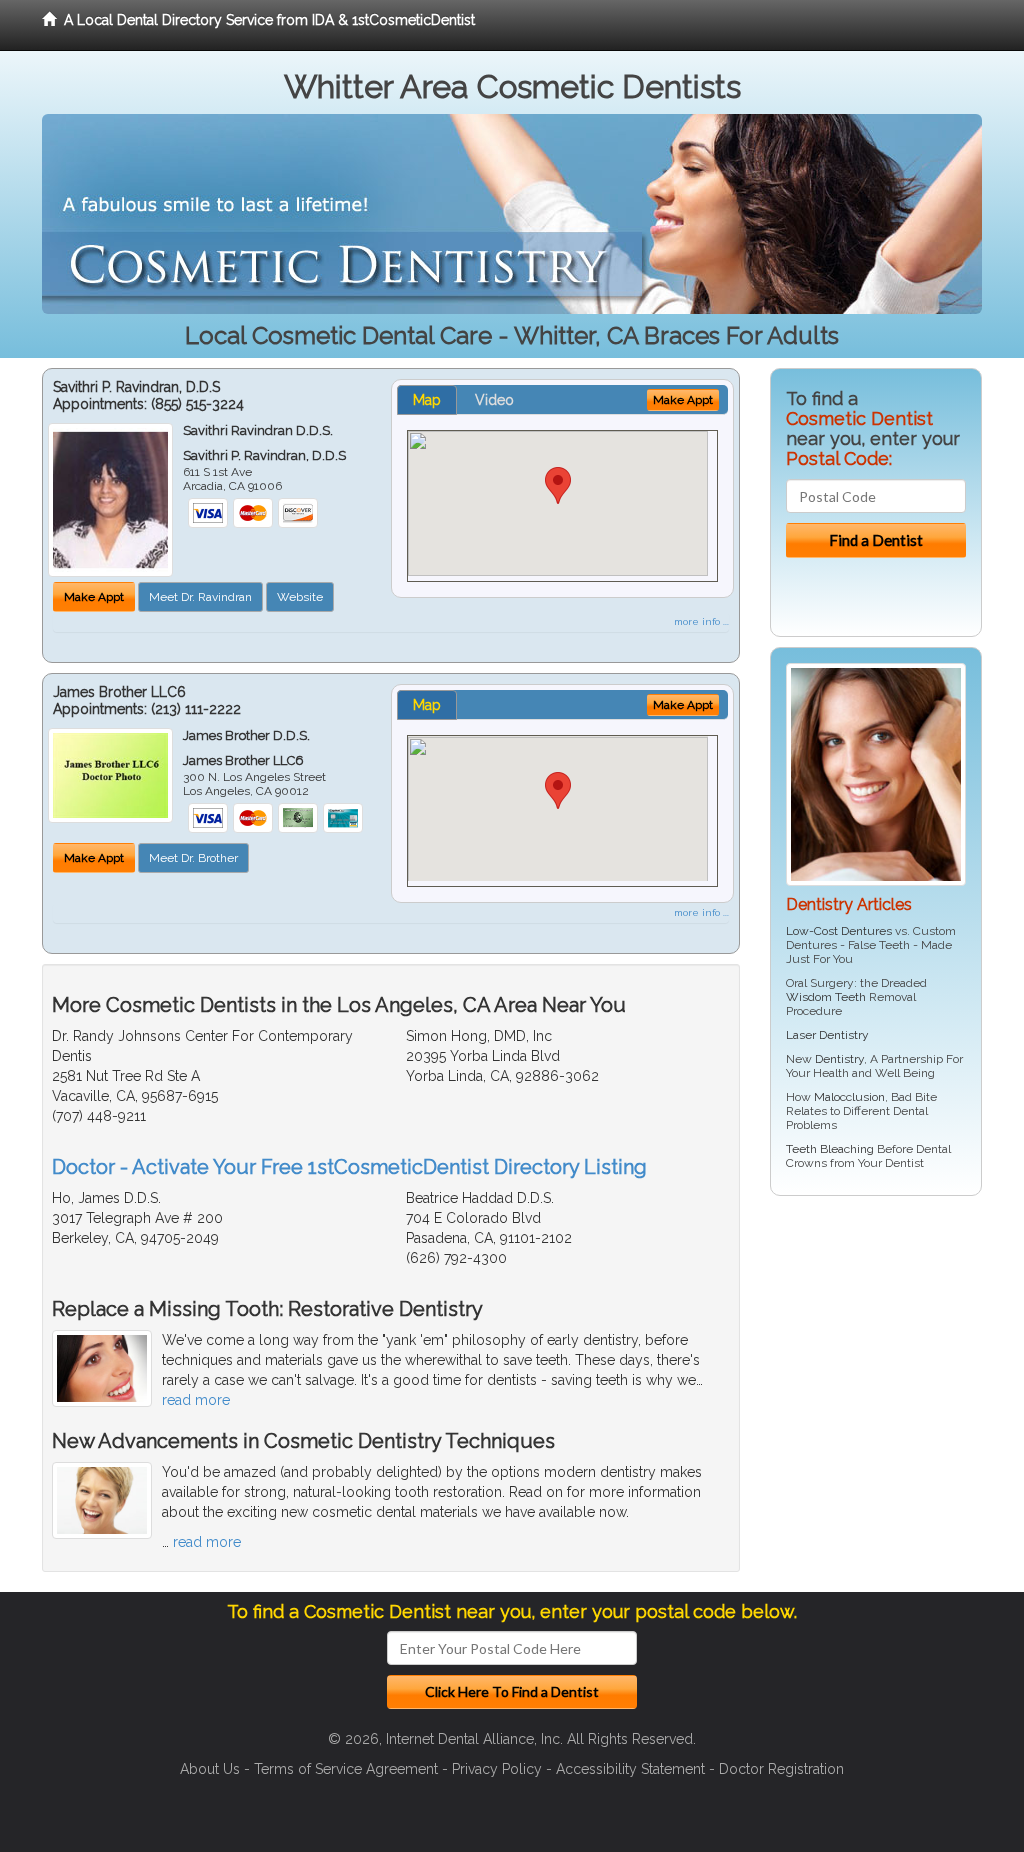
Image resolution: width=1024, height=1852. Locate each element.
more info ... (701, 621)
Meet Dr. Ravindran (200, 597)
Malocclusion (849, 1097)
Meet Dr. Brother (193, 858)
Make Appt (94, 597)
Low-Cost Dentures (839, 931)
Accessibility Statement (630, 1769)
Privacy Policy (497, 1769)
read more (196, 1400)
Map (427, 400)
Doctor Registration (781, 1769)
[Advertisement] (872, 1366)
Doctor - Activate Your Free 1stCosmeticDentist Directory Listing (349, 1167)
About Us (210, 1769)
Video (494, 400)
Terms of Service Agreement (346, 1769)
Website (300, 597)
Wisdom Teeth (826, 997)
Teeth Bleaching (830, 1149)
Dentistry (839, 1059)
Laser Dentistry (827, 1035)
